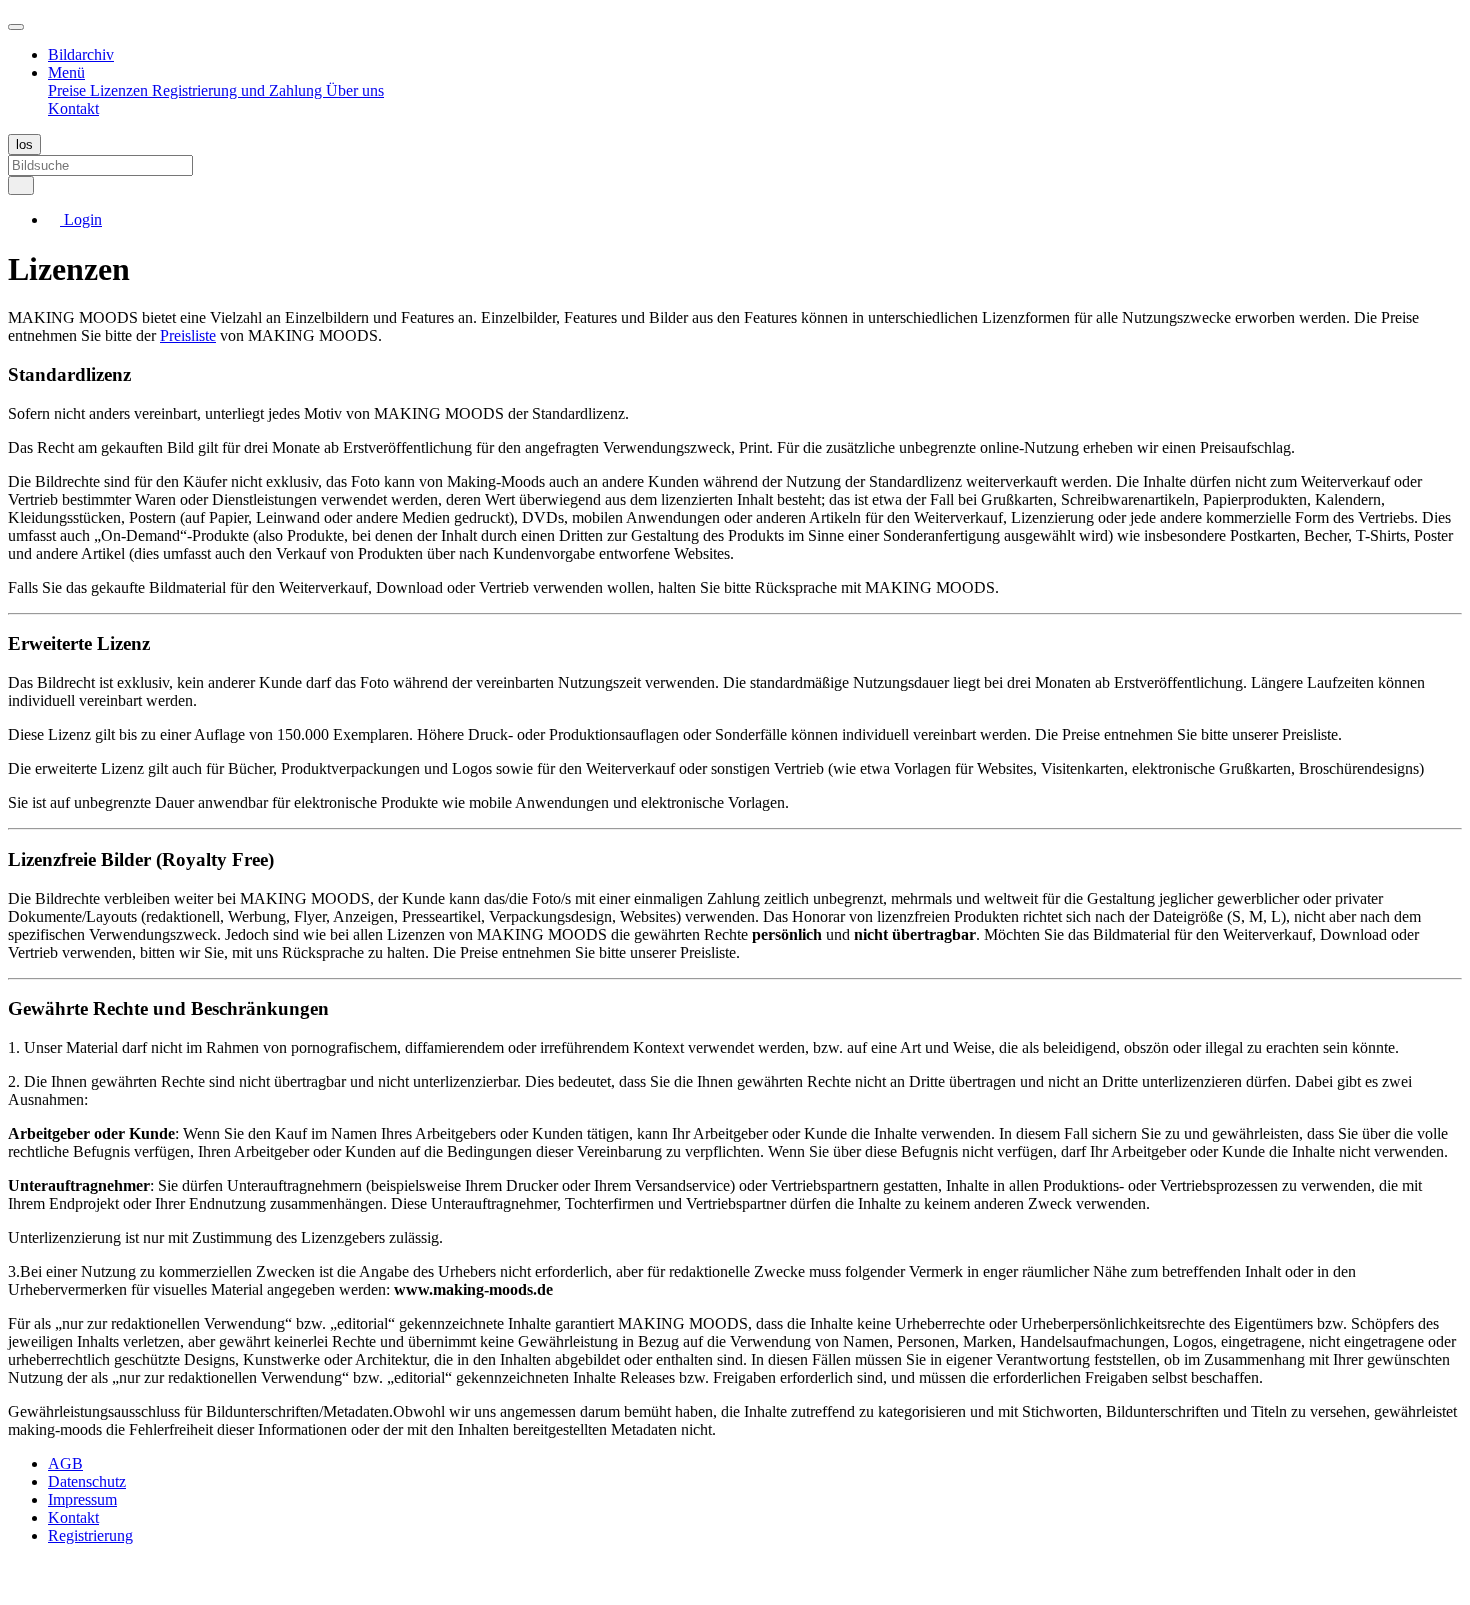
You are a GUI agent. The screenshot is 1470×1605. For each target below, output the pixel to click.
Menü (66, 72)
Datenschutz (87, 1481)
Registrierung (90, 1535)
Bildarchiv (81, 54)
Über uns (355, 90)
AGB (65, 1463)
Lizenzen (121, 90)
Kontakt (73, 108)
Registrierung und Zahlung (239, 90)
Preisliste (188, 335)
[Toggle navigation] (16, 27)
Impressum (82, 1499)
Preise (69, 90)
